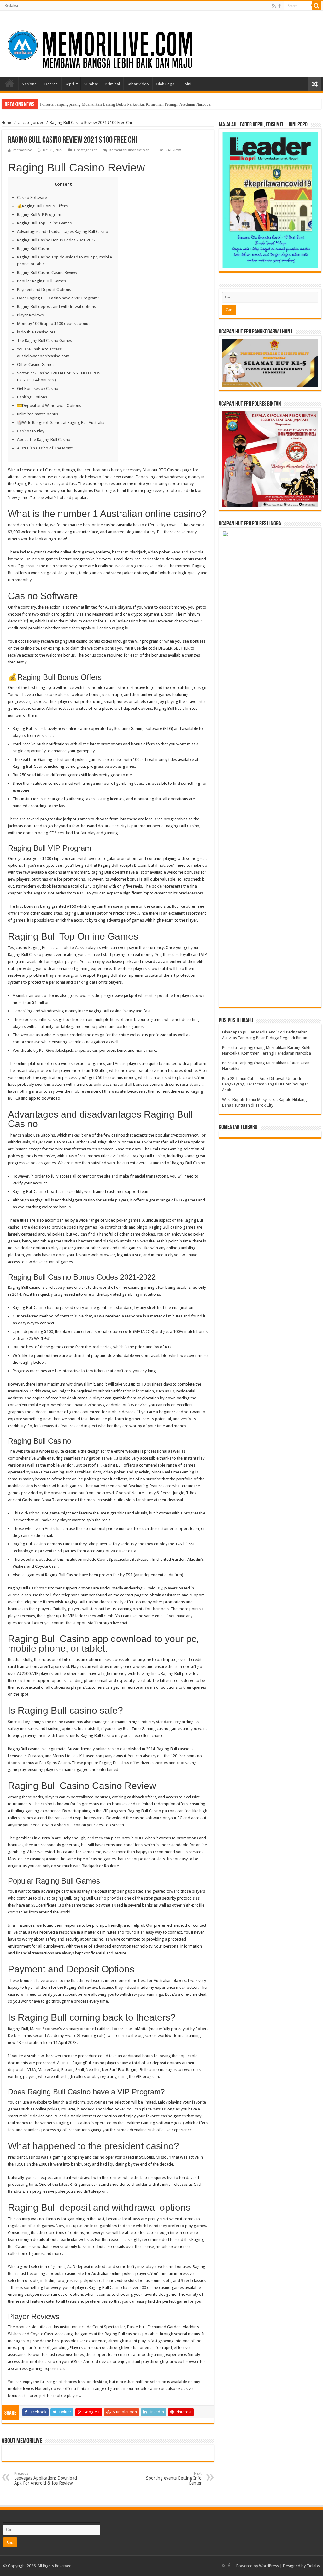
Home (10, 83)
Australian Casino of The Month (45, 448)
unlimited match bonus (38, 414)
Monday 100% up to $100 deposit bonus (54, 324)
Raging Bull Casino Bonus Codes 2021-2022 (56, 240)
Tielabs (313, 2566)
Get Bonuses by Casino (38, 388)
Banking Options (32, 397)
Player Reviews (30, 315)
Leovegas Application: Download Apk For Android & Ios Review (46, 2478)
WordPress (269, 2566)
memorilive (23, 150)
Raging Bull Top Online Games (44, 223)
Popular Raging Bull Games (41, 281)
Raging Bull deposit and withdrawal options (56, 307)
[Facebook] (279, 6)
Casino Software (32, 197)
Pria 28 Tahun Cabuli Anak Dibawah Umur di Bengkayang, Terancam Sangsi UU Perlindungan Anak (265, 1084)
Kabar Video (138, 84)
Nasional (30, 84)
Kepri (69, 84)
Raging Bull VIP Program (39, 214)
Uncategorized (31, 122)
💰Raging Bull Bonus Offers (42, 206)
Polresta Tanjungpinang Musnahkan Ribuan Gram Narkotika (92, 104)
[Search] (317, 6)
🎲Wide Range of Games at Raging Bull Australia (61, 423)
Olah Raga (165, 84)
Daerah (51, 84)
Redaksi (11, 6)
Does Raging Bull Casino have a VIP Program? (58, 298)
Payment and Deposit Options (44, 289)
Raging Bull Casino (34, 249)
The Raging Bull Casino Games (44, 341)
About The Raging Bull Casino (44, 440)
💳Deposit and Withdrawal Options (49, 405)
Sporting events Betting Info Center (174, 2478)
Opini (186, 84)
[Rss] (274, 6)
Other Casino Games (36, 365)
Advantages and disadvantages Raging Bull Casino (63, 232)
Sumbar (91, 84)
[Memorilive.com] (161, 43)
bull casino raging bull (112, 628)
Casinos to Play (31, 431)
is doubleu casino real (37, 332)
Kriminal (113, 84)
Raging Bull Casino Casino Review (47, 272)
